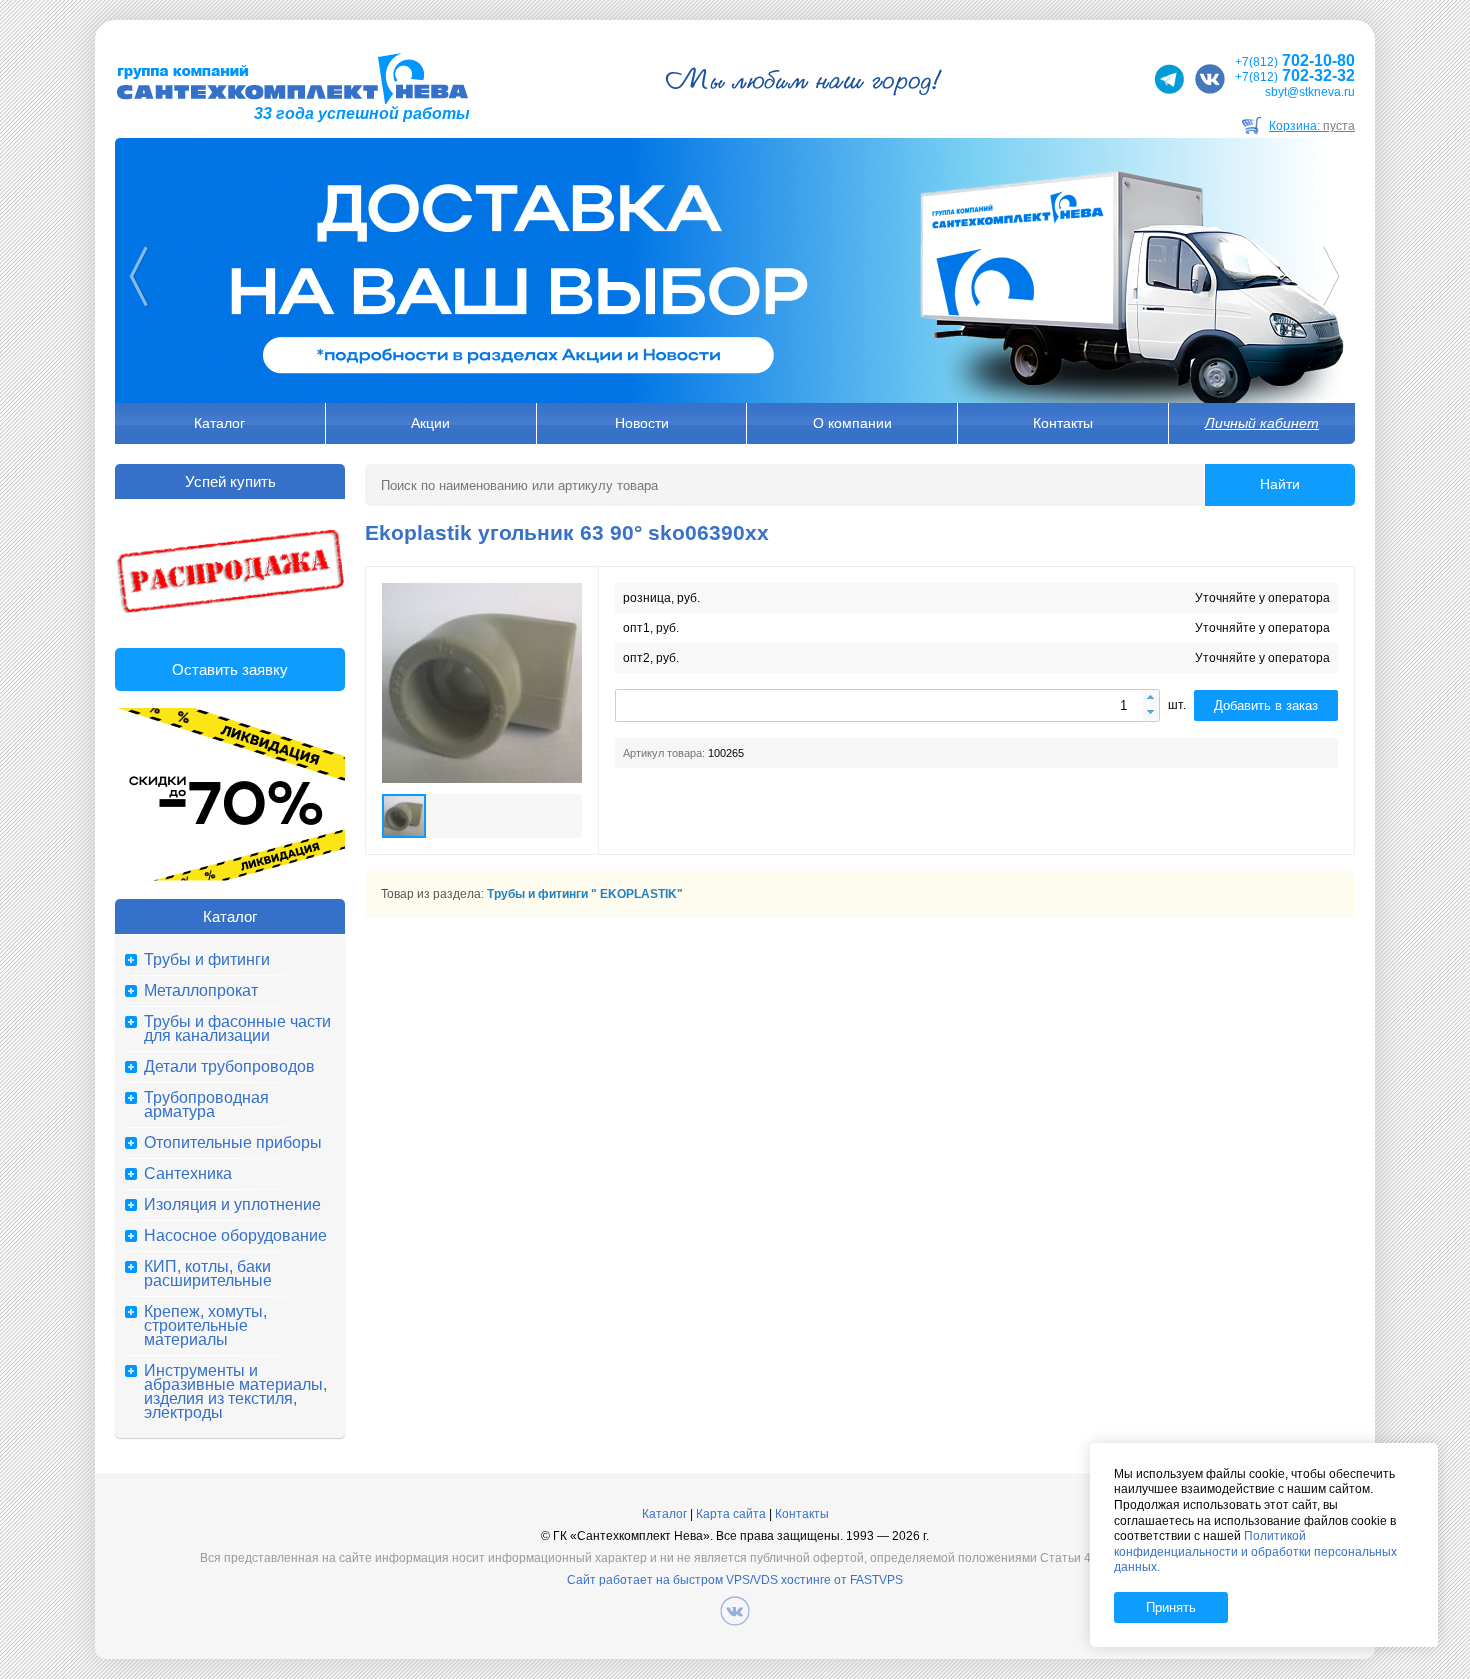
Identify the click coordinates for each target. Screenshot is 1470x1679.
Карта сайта (731, 1514)
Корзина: (1312, 126)
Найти (1280, 484)
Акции (430, 423)
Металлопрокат (201, 991)
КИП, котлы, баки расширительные (208, 1274)
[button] (1151, 698)
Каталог (219, 423)
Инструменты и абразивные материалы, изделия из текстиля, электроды (235, 1392)
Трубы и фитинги (207, 960)
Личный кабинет (1262, 423)
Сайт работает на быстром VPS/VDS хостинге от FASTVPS (735, 1580)
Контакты (1063, 423)
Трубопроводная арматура (206, 1105)
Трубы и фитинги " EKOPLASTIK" (585, 894)
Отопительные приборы (233, 1143)
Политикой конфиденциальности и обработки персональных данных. (1255, 1551)
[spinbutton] (887, 705)
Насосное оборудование (235, 1236)
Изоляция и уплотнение (232, 1205)
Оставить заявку (230, 669)
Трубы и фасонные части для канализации (237, 1029)
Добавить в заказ (1266, 705)
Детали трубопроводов (229, 1067)
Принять (1171, 1607)
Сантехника (188, 1174)
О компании (852, 423)
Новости (642, 423)
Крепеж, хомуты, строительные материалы (205, 1326)
